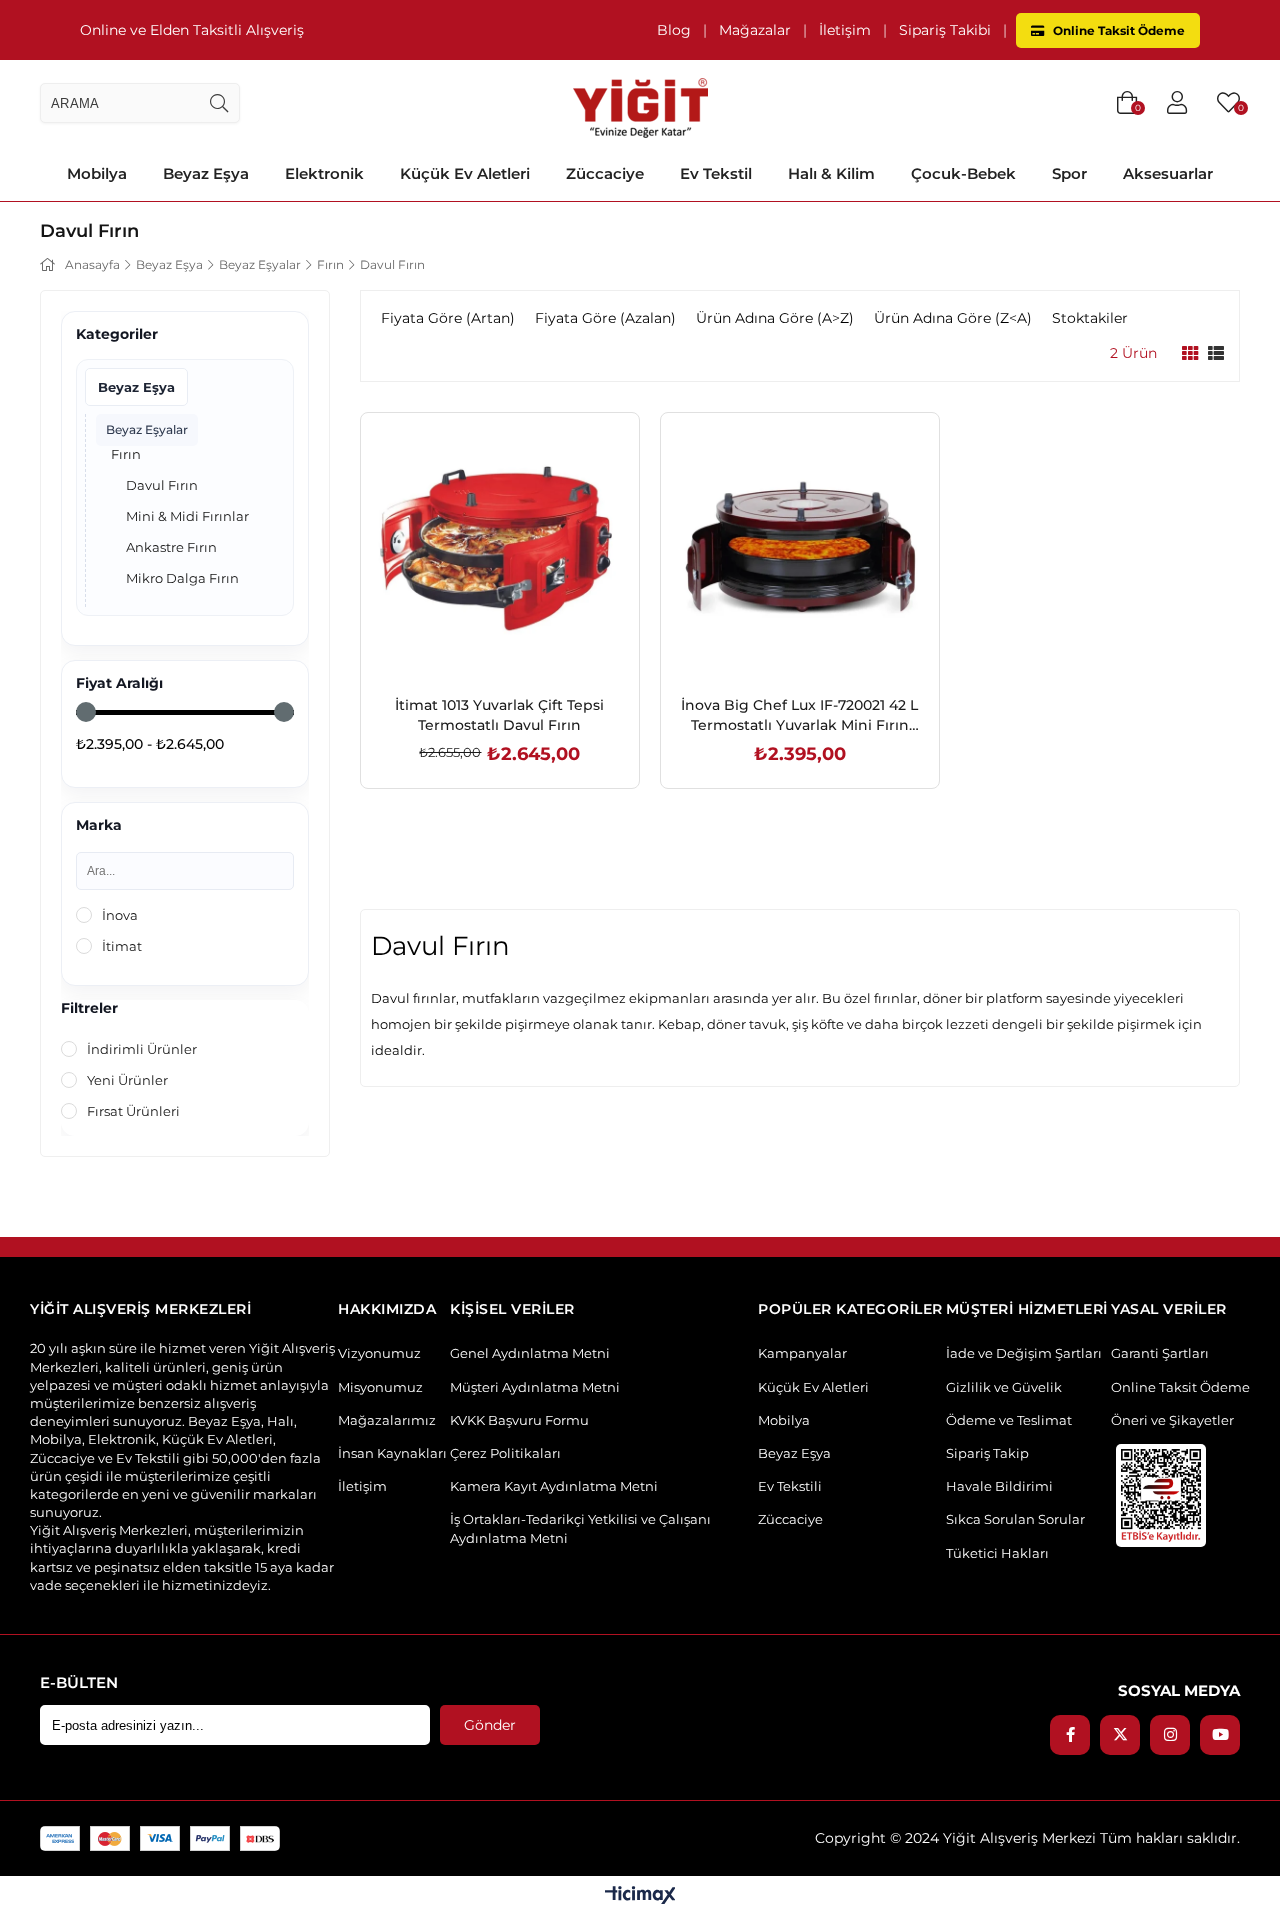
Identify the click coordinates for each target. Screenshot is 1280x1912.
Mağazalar (755, 30)
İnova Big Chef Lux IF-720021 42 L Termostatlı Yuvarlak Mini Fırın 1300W (799, 715)
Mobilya (97, 173)
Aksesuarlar (1168, 173)
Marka (99, 825)
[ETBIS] (1161, 1495)
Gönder (490, 1725)
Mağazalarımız (387, 1420)
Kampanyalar (802, 1353)
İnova (120, 915)
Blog (674, 30)
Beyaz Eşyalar (147, 429)
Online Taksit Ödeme (1117, 30)
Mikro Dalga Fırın (182, 578)
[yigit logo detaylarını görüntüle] (640, 103)
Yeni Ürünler (127, 1080)
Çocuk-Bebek (963, 173)
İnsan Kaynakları (392, 1453)
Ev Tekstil (716, 173)
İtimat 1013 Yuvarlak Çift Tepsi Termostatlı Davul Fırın (499, 715)
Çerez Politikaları (505, 1453)
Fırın (126, 454)
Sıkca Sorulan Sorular (1015, 1519)
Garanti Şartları (1160, 1353)
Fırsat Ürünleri (133, 1111)
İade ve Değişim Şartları (1024, 1353)
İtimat (122, 946)
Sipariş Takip (987, 1453)
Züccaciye (605, 173)
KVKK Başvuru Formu (519, 1420)
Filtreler (89, 1008)
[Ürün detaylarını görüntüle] (1190, 353)
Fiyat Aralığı (119, 683)
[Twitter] (1120, 1735)
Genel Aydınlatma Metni (530, 1353)
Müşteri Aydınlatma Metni (535, 1387)
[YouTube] (1220, 1735)
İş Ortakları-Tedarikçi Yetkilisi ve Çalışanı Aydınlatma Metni (580, 1528)
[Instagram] (1170, 1735)
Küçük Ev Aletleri (465, 173)
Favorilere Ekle (477, 643)
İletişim (845, 30)
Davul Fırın (162, 485)
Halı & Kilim (831, 173)
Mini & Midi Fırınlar (187, 516)
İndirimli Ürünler (142, 1049)
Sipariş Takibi (945, 30)
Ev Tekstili (790, 1486)
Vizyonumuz (379, 1353)
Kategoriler (117, 334)
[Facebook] (1070, 1735)
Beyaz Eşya (206, 173)
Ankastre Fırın (171, 547)
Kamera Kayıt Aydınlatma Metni (554, 1486)
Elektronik (324, 173)
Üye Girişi (1177, 103)
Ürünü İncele (522, 643)
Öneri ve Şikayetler (1172, 1420)
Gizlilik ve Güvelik (1004, 1387)
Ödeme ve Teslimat (1009, 1420)
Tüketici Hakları (997, 1553)
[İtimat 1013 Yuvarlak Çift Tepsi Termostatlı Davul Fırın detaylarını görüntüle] (500, 552)
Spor (1069, 173)
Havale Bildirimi (999, 1486)
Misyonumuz (380, 1387)
